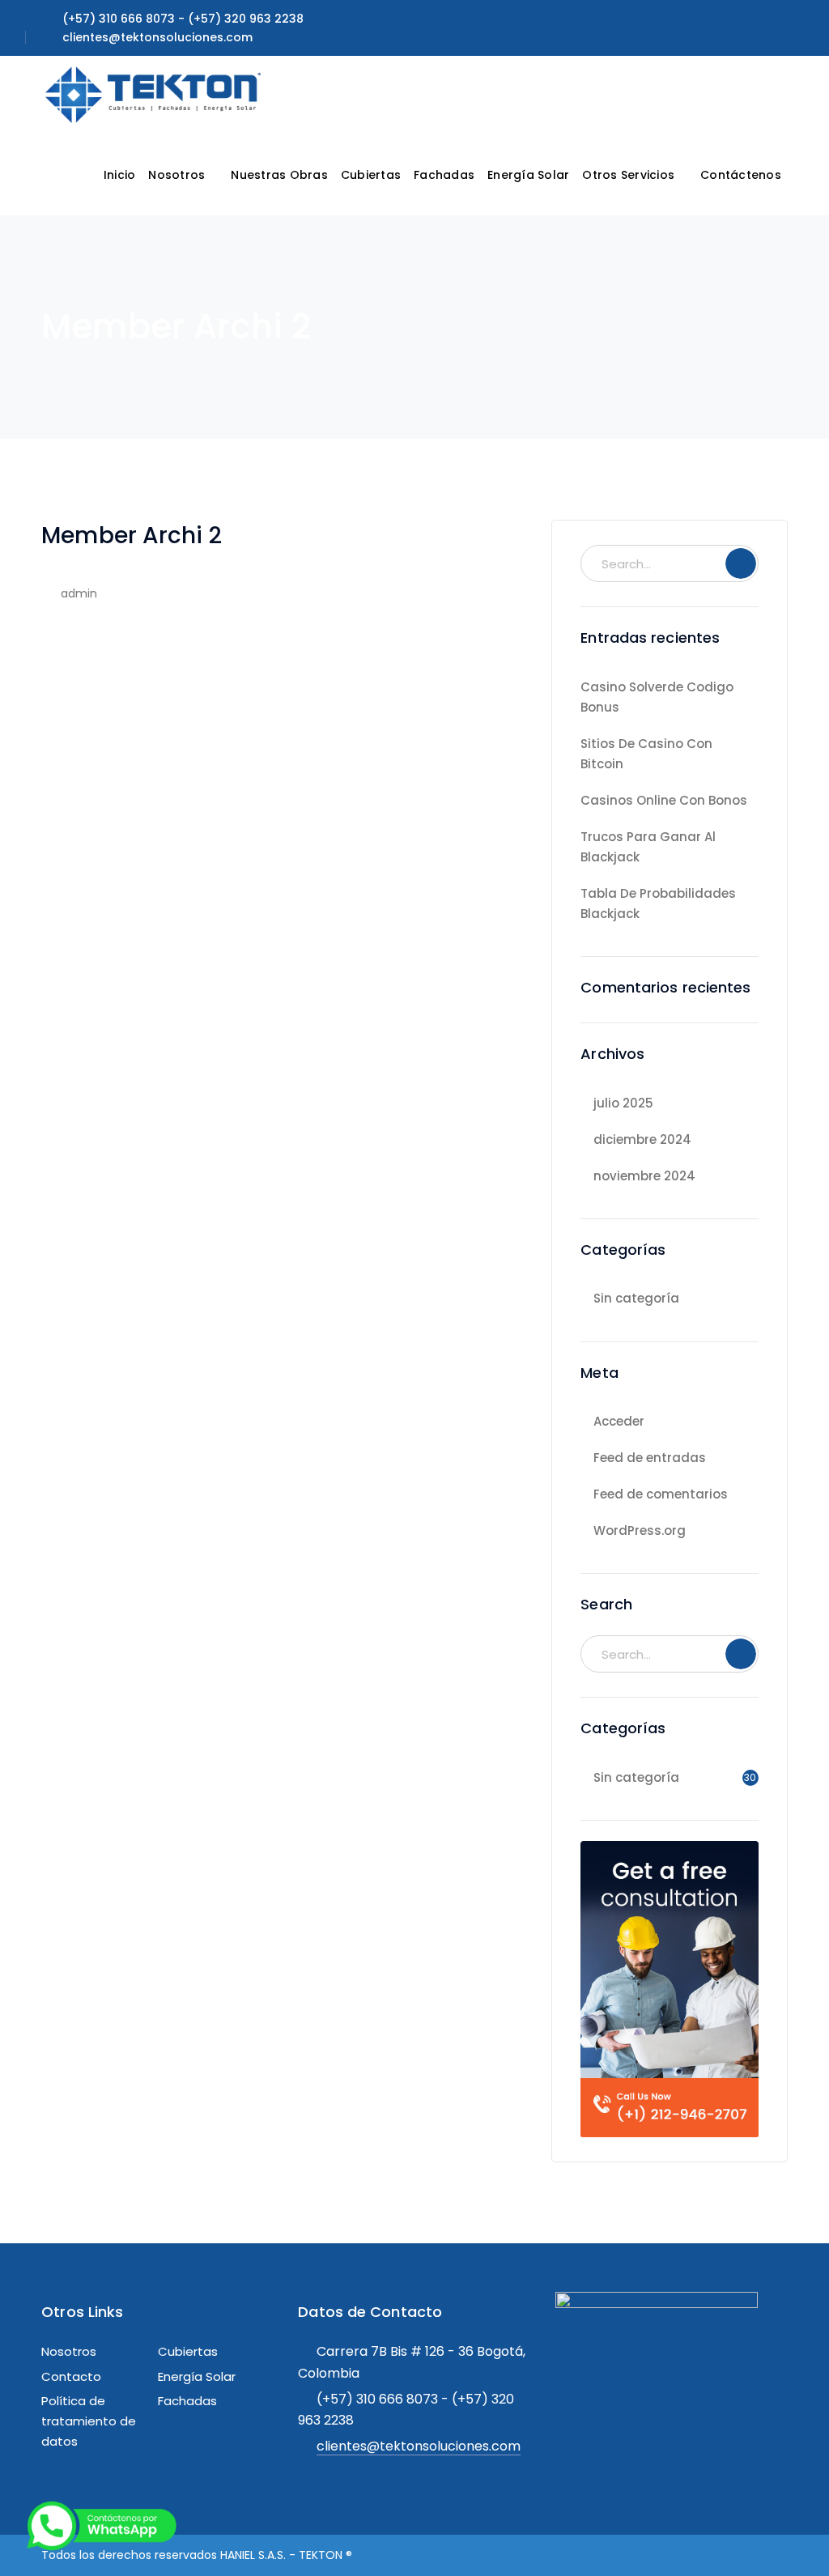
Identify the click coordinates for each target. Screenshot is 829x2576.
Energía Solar (197, 2376)
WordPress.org (640, 1530)
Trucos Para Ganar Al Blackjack (648, 847)
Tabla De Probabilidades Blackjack (658, 903)
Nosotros (69, 2351)
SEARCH (741, 563)
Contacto (71, 2376)
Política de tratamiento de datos (89, 2421)
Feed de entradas (650, 1458)
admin (79, 593)
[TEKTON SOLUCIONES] (155, 94)
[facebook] (606, 2377)
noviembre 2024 (644, 1176)
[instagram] (701, 2377)
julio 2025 (623, 1103)
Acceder (619, 1421)
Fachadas (187, 2401)
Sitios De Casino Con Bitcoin (646, 754)
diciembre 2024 (642, 1139)
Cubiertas (188, 2351)
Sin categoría (636, 1298)
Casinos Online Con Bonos (664, 800)
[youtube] (638, 2377)
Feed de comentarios (661, 1494)
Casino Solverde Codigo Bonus (657, 697)
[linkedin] (670, 2377)
